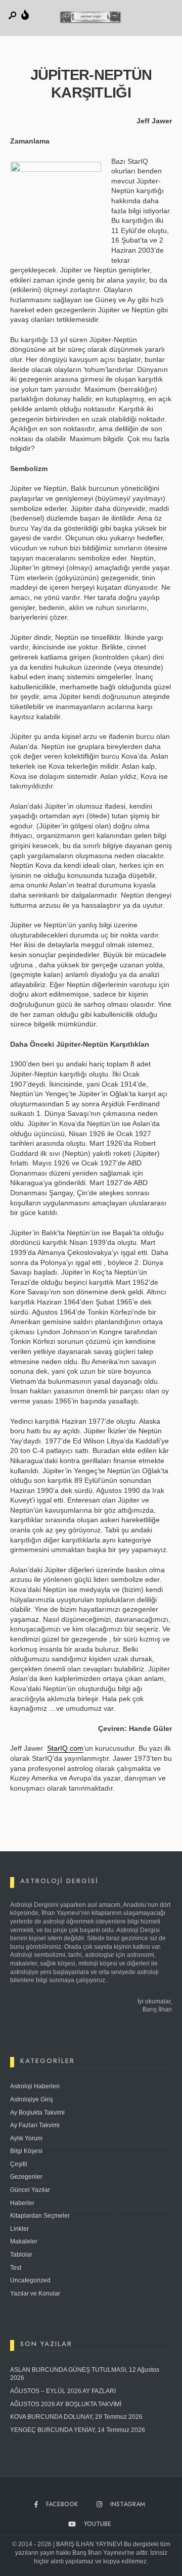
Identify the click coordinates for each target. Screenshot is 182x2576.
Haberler (22, 2203)
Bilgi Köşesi (26, 2151)
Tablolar (21, 2255)
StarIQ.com (65, 1748)
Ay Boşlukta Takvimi (37, 2113)
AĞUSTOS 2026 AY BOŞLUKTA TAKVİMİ (66, 2404)
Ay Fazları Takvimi (35, 2125)
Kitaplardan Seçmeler (40, 2216)
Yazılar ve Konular (35, 2293)
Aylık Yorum (26, 2138)
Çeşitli (19, 2164)
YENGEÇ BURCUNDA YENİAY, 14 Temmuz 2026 (78, 2430)
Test (16, 2268)
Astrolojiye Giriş (32, 2099)
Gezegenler (26, 2177)
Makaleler (24, 2241)
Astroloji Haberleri (35, 2086)
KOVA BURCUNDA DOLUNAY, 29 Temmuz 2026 (76, 2417)
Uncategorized (30, 2280)
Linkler (19, 2229)
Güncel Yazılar (30, 2190)
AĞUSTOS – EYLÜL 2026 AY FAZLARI (63, 2391)
